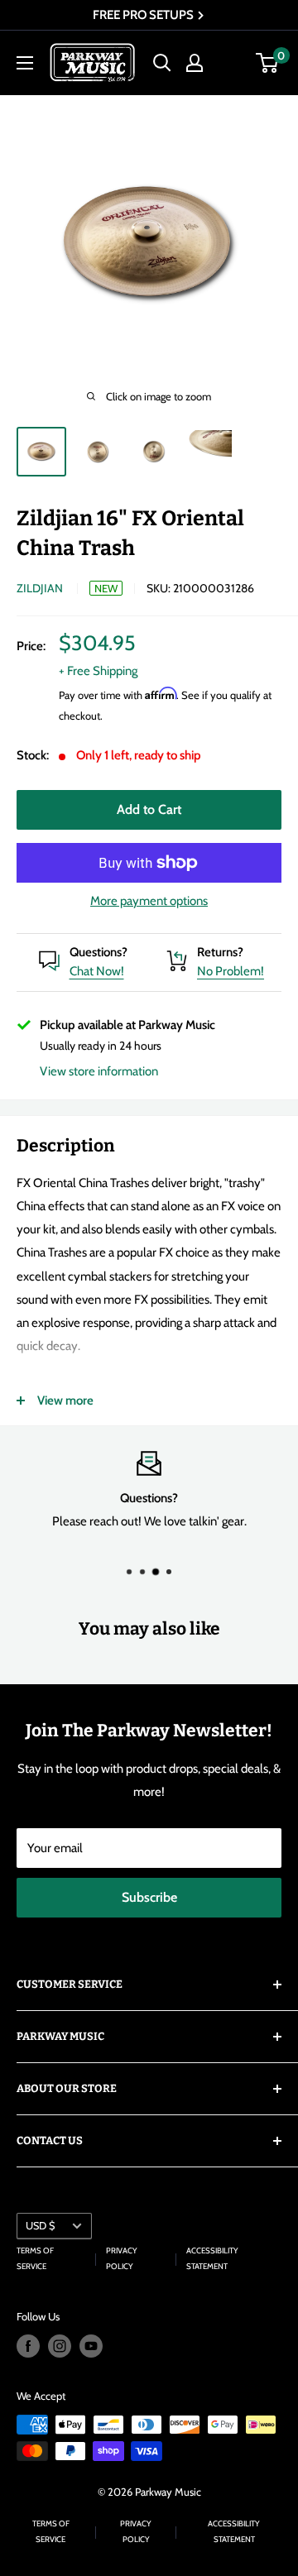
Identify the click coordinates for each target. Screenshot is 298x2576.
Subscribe (149, 1897)
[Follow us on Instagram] (60, 2346)
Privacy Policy (122, 2258)
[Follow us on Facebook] (28, 2346)
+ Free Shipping (98, 671)
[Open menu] (25, 63)
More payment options (149, 901)
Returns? (220, 952)
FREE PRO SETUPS (144, 15)
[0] (268, 63)
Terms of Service (35, 2258)
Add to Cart (149, 809)
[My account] (195, 63)
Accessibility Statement (212, 2258)
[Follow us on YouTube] (91, 2346)
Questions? (99, 952)
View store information (99, 1071)
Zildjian (40, 588)
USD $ (40, 2226)
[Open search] (162, 63)
